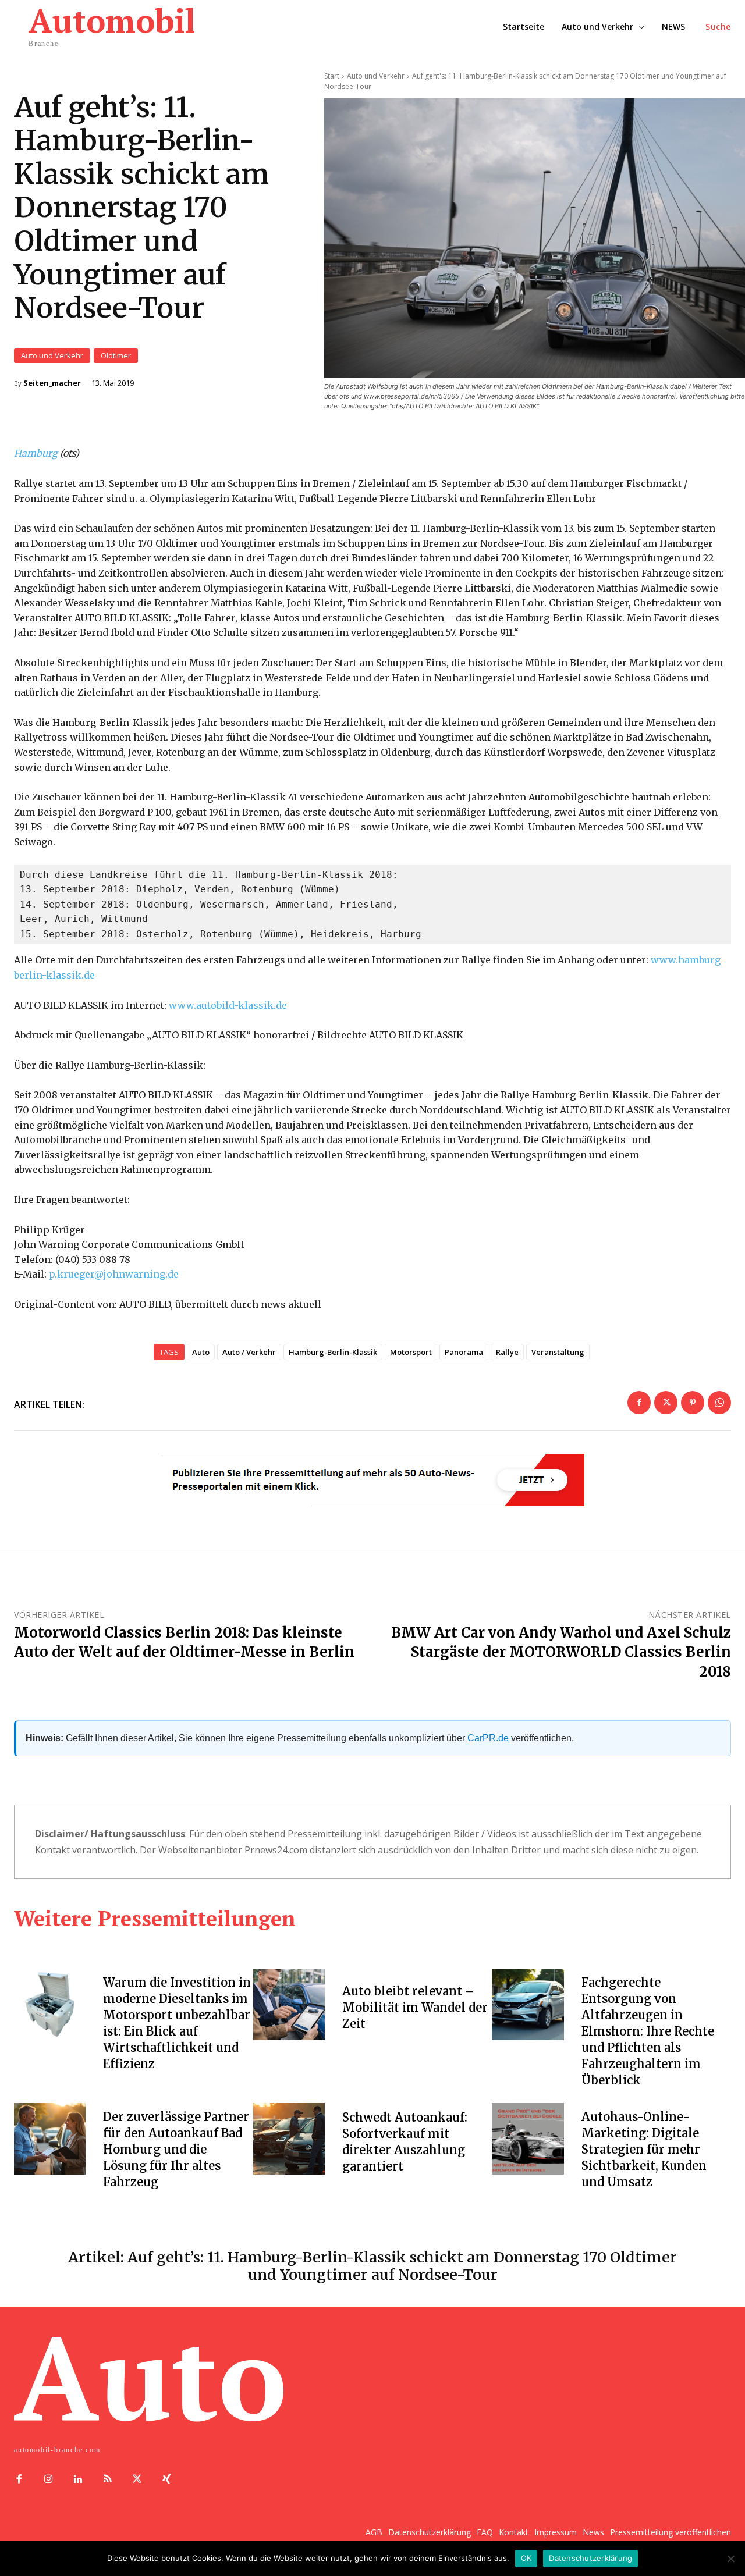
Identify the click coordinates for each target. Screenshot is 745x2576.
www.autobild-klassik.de (228, 1005)
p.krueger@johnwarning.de (114, 1274)
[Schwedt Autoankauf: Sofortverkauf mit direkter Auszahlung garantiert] (289, 2139)
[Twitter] (666, 1403)
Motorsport (411, 1352)
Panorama (464, 1352)
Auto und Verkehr (52, 355)
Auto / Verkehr (249, 1352)
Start (332, 76)
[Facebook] (639, 1403)
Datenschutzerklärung (590, 2558)
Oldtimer (116, 355)
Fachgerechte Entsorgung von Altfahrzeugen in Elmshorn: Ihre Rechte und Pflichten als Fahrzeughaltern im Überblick (648, 2031)
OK (526, 2558)
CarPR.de (488, 1738)
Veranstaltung (558, 1352)
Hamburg (36, 453)
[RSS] (107, 2480)
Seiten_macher (52, 383)
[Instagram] (49, 2480)
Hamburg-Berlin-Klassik (333, 1352)
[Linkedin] (78, 2480)
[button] (718, 27)
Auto (201, 1352)
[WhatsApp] (719, 1403)
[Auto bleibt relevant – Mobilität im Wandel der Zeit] (289, 2004)
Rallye (507, 1352)
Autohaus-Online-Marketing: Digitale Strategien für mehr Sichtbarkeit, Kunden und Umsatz (644, 2149)
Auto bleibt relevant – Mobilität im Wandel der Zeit (415, 2007)
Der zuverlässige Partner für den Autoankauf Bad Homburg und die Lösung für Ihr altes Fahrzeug (176, 2149)
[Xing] (167, 2480)
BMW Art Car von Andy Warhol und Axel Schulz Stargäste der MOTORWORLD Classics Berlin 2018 (561, 1652)
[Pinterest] (693, 1403)
